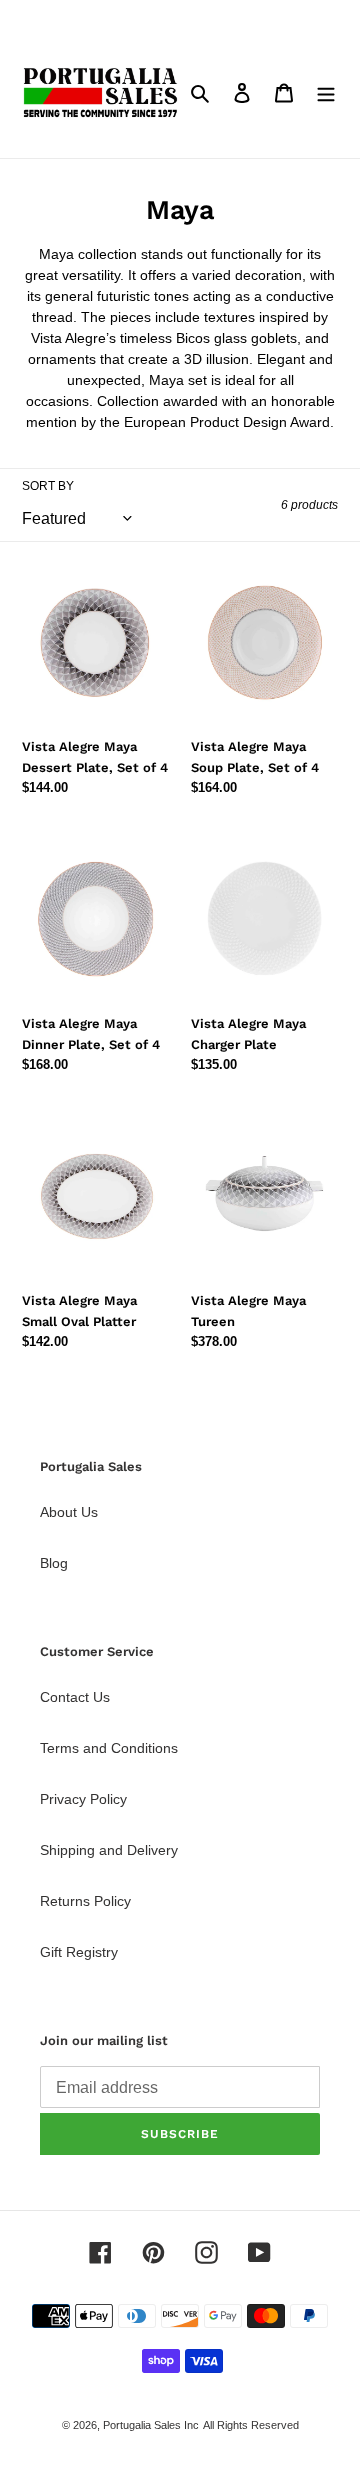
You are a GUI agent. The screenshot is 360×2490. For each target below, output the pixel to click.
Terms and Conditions (109, 1748)
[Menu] (326, 92)
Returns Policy (85, 1901)
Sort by (48, 486)
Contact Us (75, 1697)
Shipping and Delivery (109, 1850)
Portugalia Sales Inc (151, 2425)
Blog (54, 1563)
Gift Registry (79, 1952)
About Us (69, 1512)
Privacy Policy (83, 1799)
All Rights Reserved (251, 2425)
